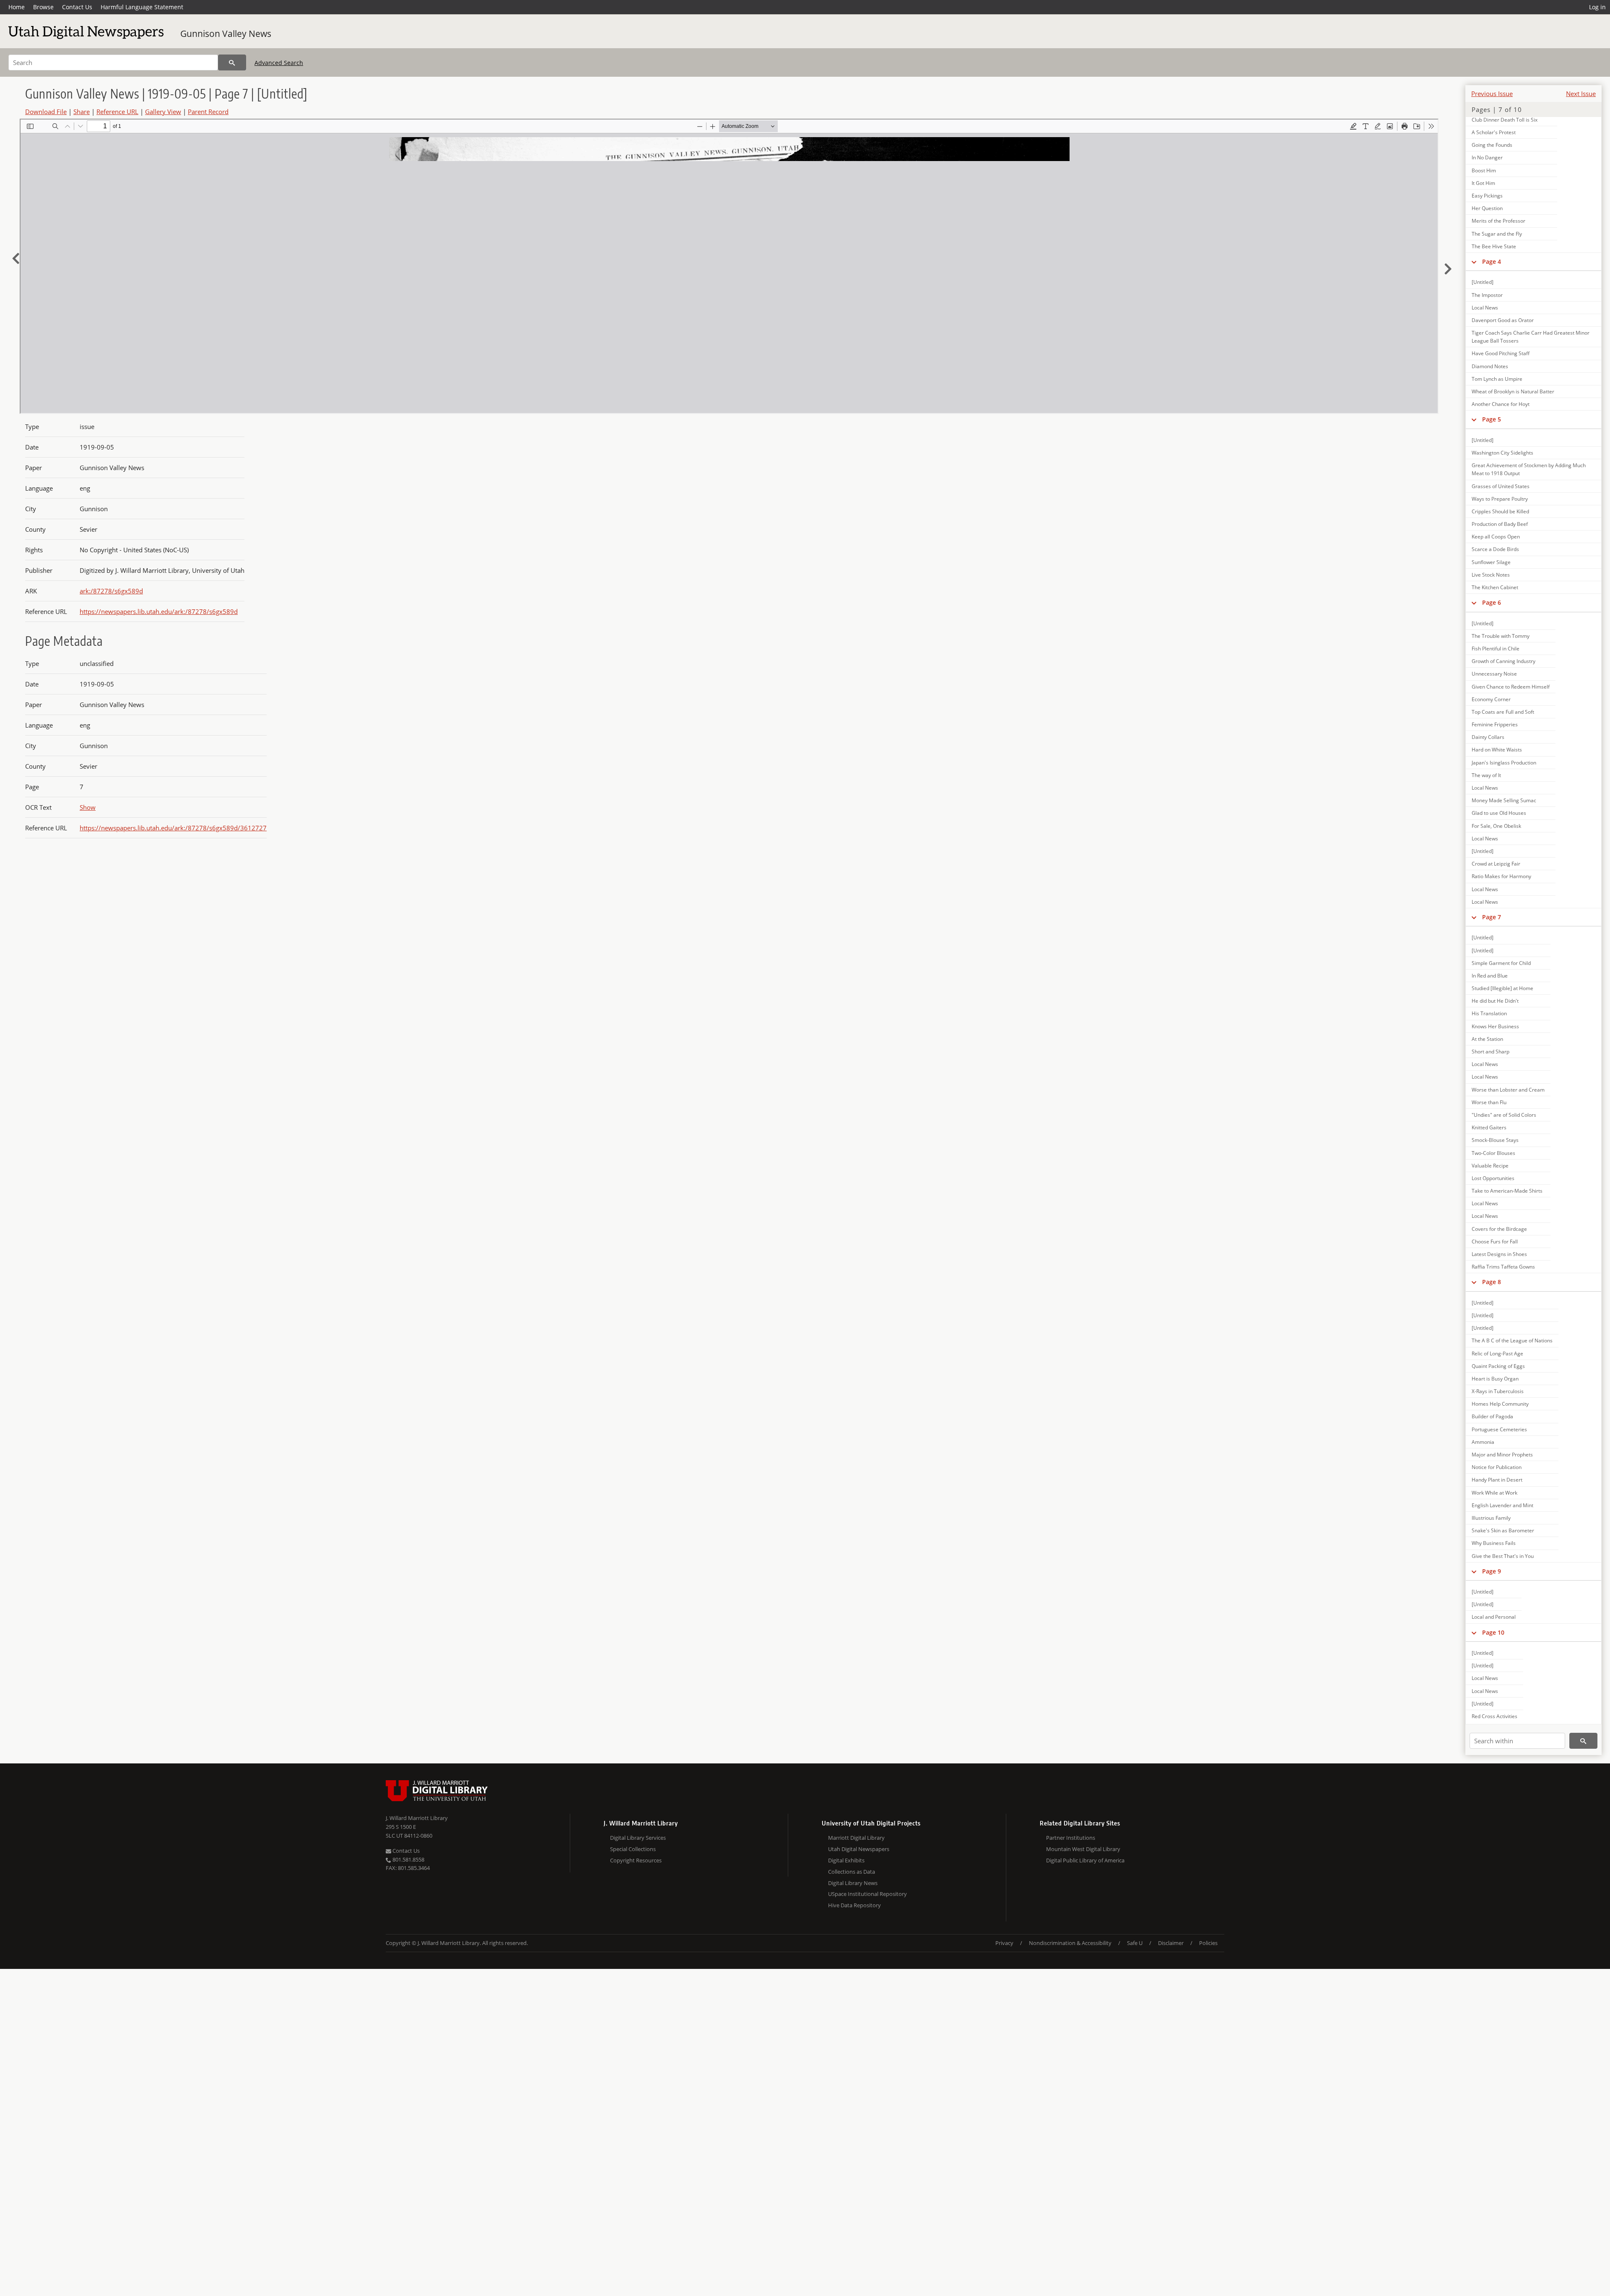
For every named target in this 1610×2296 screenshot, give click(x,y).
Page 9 (1492, 1571)
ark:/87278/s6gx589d (111, 591)
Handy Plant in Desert (1497, 1480)
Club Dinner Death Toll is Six (1505, 120)
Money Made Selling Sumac (1504, 800)
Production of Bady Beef (1500, 524)
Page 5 (1492, 419)
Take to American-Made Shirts (1507, 1191)
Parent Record (208, 112)
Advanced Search (279, 63)
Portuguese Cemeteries (1499, 1429)
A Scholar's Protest (1494, 132)
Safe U (1135, 1943)
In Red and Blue (1490, 976)
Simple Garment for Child (1501, 963)
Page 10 (1493, 1632)
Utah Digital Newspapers (859, 1849)
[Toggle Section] (1474, 262)
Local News (1485, 308)
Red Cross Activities (1494, 1716)
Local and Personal (1494, 1617)
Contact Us (77, 7)
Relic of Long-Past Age (1497, 1353)
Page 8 (1492, 1282)
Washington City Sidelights (1502, 453)
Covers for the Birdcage (1499, 1229)
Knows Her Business (1495, 1026)
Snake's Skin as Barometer (1503, 1530)
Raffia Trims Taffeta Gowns (1503, 1267)
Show (88, 807)
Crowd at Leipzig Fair (1496, 864)
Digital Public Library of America (1085, 1860)
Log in (1597, 7)
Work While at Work (1494, 1493)
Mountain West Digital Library (1083, 1849)
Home (17, 7)
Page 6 (1492, 602)
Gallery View (163, 112)
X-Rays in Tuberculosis (1498, 1391)
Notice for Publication (1497, 1467)
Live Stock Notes (1491, 575)
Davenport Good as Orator (1503, 320)
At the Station (1487, 1039)
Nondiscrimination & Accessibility (1070, 1943)
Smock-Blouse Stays (1495, 1140)
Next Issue (1581, 94)
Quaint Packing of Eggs (1498, 1366)
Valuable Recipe (1490, 1166)
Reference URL (117, 112)
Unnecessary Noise (1494, 674)
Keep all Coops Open (1496, 537)
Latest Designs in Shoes (1499, 1254)
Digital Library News (853, 1883)
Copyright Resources (636, 1860)
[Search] (232, 62)
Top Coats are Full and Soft (1503, 712)
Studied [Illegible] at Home (1502, 988)
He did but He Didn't (1495, 1001)
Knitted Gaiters (1489, 1127)
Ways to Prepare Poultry (1500, 499)
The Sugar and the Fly (1497, 234)
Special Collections (633, 1849)
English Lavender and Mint (1502, 1505)
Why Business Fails (1494, 1543)
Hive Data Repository (854, 1905)
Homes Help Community (1500, 1404)
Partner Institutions (1071, 1838)
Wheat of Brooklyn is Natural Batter (1513, 391)
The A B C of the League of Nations (1512, 1340)
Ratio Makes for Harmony (1501, 876)
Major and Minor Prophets (1502, 1455)
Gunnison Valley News (226, 34)
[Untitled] (1483, 282)
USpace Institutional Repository (867, 1894)
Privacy (1004, 1943)
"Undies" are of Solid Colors (1504, 1115)
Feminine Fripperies (1495, 724)
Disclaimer (1171, 1943)
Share (82, 112)
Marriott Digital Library (856, 1838)
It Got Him (1483, 183)
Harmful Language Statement (142, 7)
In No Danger (1487, 157)
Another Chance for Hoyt (1501, 404)
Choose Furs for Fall (1495, 1242)
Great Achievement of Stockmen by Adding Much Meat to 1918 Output (1529, 469)
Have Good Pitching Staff (1501, 353)
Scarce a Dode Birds (1495, 549)
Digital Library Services (638, 1838)
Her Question (1487, 208)
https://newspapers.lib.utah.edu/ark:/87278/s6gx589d (159, 611)
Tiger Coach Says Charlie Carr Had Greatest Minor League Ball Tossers (1531, 337)
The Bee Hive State (1494, 246)
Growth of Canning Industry (1504, 661)
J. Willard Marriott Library (417, 1818)
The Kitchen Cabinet (1495, 587)
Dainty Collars (1488, 737)
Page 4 (1492, 261)
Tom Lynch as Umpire (1497, 379)
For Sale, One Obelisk (1496, 826)
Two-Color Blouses (1493, 1153)
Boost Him (1484, 170)
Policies (1208, 1943)
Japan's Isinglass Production (1504, 763)
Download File (46, 112)
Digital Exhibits (846, 1860)
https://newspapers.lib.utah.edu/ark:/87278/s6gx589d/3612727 (173, 828)
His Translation (1489, 1013)
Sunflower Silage (1491, 562)
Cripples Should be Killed (1500, 511)
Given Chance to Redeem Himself (1511, 687)
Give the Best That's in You (1503, 1556)
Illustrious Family (1491, 1518)
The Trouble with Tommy (1501, 636)
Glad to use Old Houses (1499, 813)
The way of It (1486, 775)
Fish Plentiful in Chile (1496, 649)
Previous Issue (1492, 94)
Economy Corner (1491, 699)
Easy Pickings (1487, 196)
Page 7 (1492, 917)
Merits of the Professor (1498, 221)
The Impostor (1487, 295)
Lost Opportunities (1493, 1178)
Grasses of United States (1501, 486)
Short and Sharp (1491, 1052)
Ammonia (1483, 1442)
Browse (43, 7)
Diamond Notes (1490, 366)
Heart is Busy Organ (1495, 1379)
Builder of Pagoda (1492, 1416)
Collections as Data (852, 1872)
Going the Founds (1492, 145)
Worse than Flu (1489, 1102)
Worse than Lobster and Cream (1508, 1090)
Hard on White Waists (1497, 750)
